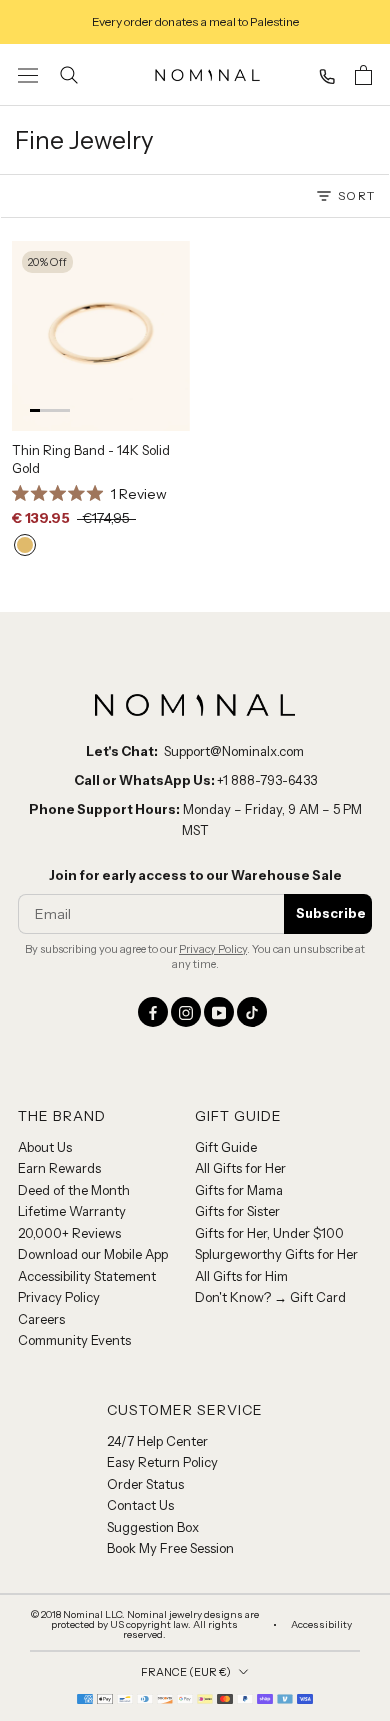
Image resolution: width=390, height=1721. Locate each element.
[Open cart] (363, 75)
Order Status (145, 1484)
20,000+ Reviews (69, 1233)
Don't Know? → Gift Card (270, 1297)
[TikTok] (252, 1012)
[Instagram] (186, 1012)
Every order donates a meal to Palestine (195, 21)
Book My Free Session (170, 1548)
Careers (41, 1319)
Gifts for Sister (237, 1211)
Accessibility (321, 1625)
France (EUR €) (186, 1672)
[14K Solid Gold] (25, 545)
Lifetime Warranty (72, 1211)
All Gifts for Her (240, 1168)
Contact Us (140, 1505)
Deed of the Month (74, 1190)
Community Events (74, 1340)
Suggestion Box (153, 1527)
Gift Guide (226, 1147)
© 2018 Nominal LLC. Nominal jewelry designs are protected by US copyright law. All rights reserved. (145, 1625)
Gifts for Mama (239, 1190)
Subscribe (331, 913)
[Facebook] (153, 1012)
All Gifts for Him (241, 1276)
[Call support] (327, 77)
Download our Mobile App (93, 1254)
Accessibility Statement (87, 1276)
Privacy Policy (213, 949)
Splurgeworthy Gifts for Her (276, 1254)
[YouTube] (219, 1012)
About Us (45, 1147)
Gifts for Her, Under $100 (269, 1233)
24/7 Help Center (157, 1441)
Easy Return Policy (162, 1462)
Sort (356, 195)
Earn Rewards (59, 1168)
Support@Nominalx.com (234, 751)
